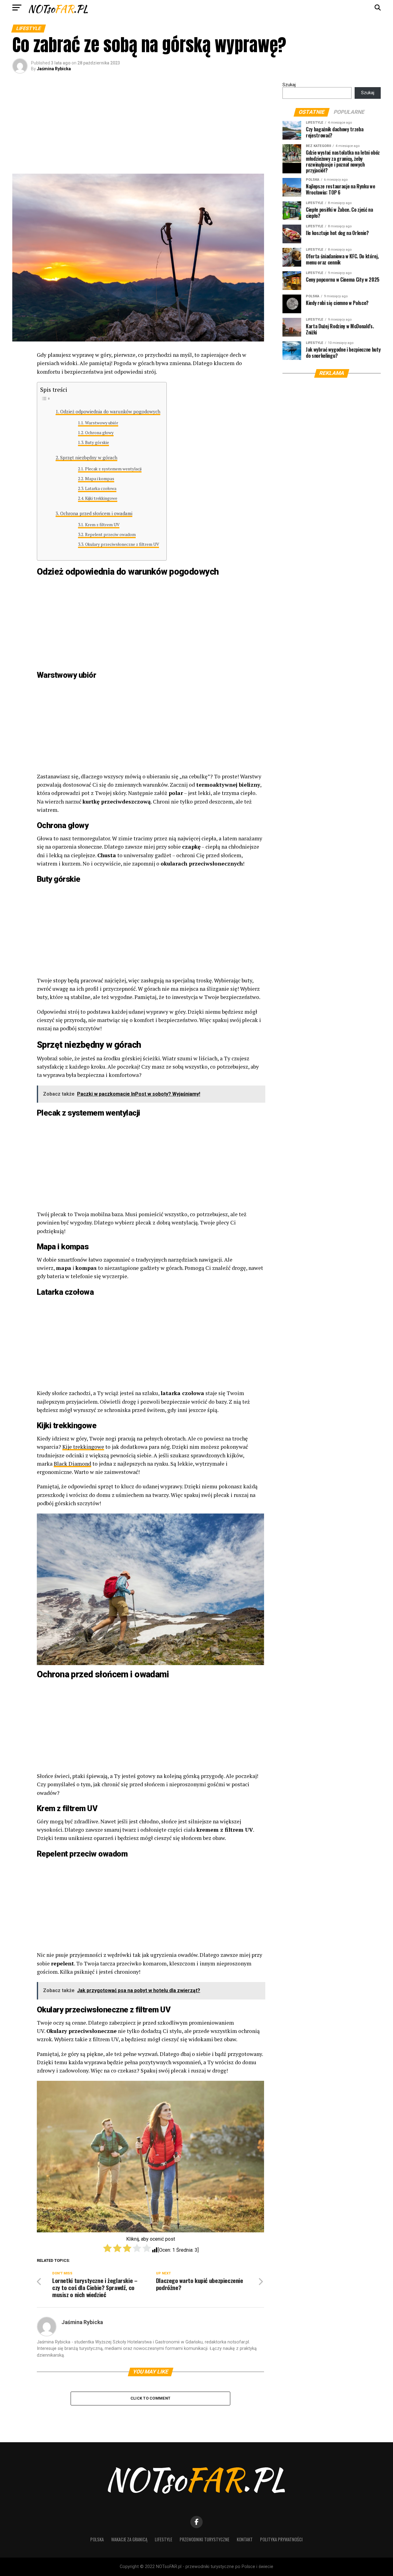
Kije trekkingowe (83, 1447)
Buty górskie (97, 442)
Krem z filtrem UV (102, 525)
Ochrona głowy (99, 433)
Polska (97, 2539)
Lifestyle (163, 2539)
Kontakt (245, 2539)
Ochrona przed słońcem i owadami (96, 513)
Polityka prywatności (281, 2539)
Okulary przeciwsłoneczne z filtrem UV (122, 544)
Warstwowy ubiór (102, 423)
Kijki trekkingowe (101, 498)
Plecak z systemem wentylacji (113, 469)
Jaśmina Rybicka (54, 69)
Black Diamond (72, 1464)
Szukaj (289, 85)
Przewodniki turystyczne (204, 2539)
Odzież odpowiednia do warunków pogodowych (110, 411)
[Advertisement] (138, 128)
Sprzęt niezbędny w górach (89, 457)
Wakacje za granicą (129, 2539)
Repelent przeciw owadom (110, 534)
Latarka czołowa (101, 488)
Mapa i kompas (100, 479)
